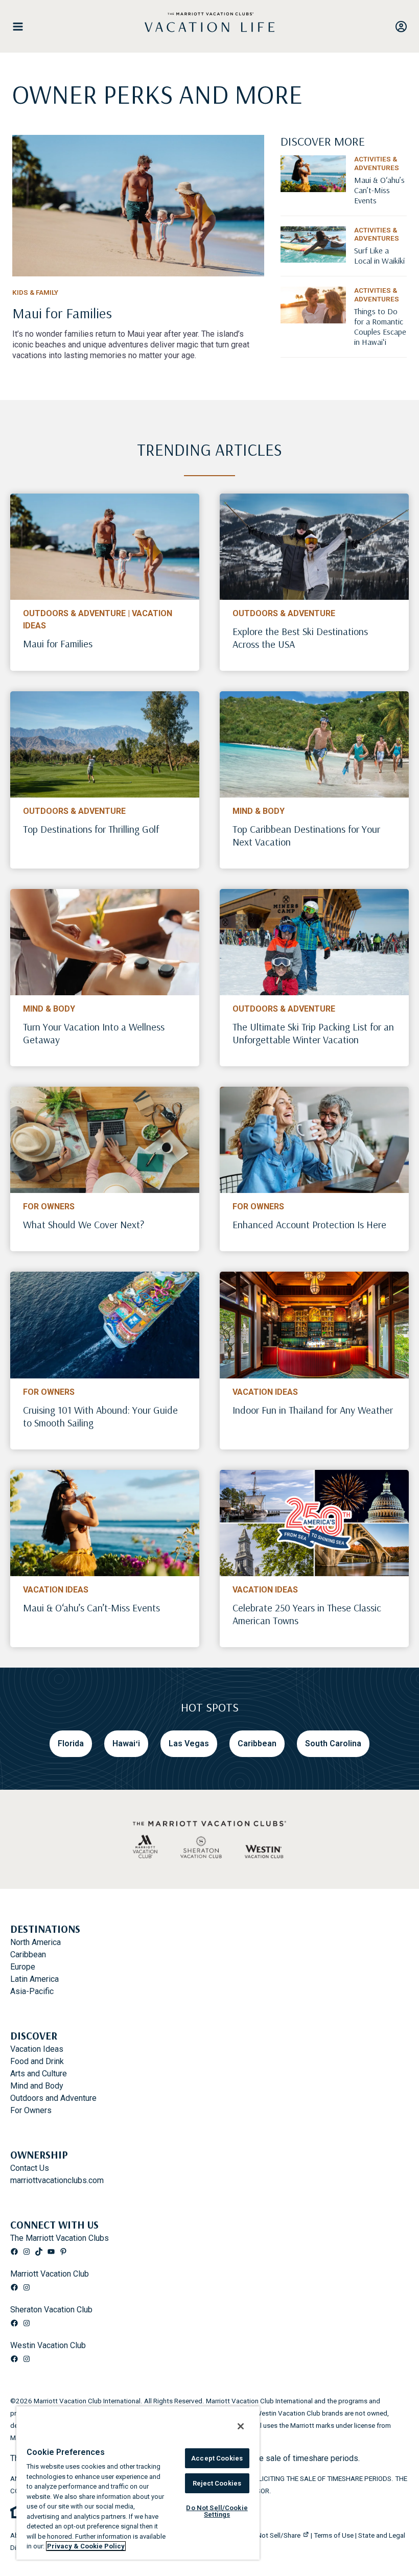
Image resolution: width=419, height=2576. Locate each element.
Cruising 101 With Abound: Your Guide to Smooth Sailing (100, 1416)
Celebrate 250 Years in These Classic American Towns (307, 1614)
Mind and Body (37, 2086)
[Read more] (138, 206)
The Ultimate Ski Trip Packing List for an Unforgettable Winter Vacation (313, 1033)
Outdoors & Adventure (74, 613)
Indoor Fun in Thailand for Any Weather (313, 1410)
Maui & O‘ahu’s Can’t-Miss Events (91, 1608)
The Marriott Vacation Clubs (60, 2238)
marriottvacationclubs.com (57, 2180)
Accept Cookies (217, 2458)
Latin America (34, 1979)
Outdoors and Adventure (53, 2098)
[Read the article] (138, 322)
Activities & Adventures (377, 163)
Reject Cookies (217, 2483)
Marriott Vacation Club (50, 2274)
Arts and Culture (39, 2074)
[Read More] (380, 200)
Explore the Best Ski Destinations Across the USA (300, 638)
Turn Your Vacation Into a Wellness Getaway (94, 1033)
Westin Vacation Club (48, 2345)
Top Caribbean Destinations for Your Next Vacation (306, 835)
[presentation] (105, 547)
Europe (23, 1967)
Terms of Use (334, 2535)
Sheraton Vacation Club (51, 2310)
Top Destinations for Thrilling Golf (91, 829)
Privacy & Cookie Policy (86, 2546)
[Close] (241, 2426)
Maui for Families (58, 643)
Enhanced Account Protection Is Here (309, 1224)
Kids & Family (35, 292)
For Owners (49, 1207)
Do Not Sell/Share (274, 2535)
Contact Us (30, 2168)
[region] (138, 2483)
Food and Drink (37, 2061)
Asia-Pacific (32, 1991)
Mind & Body (259, 811)
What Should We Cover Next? (84, 1224)
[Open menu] (22, 27)
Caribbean (28, 1954)
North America (36, 1942)
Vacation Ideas (265, 1392)
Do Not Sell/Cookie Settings (217, 2511)
